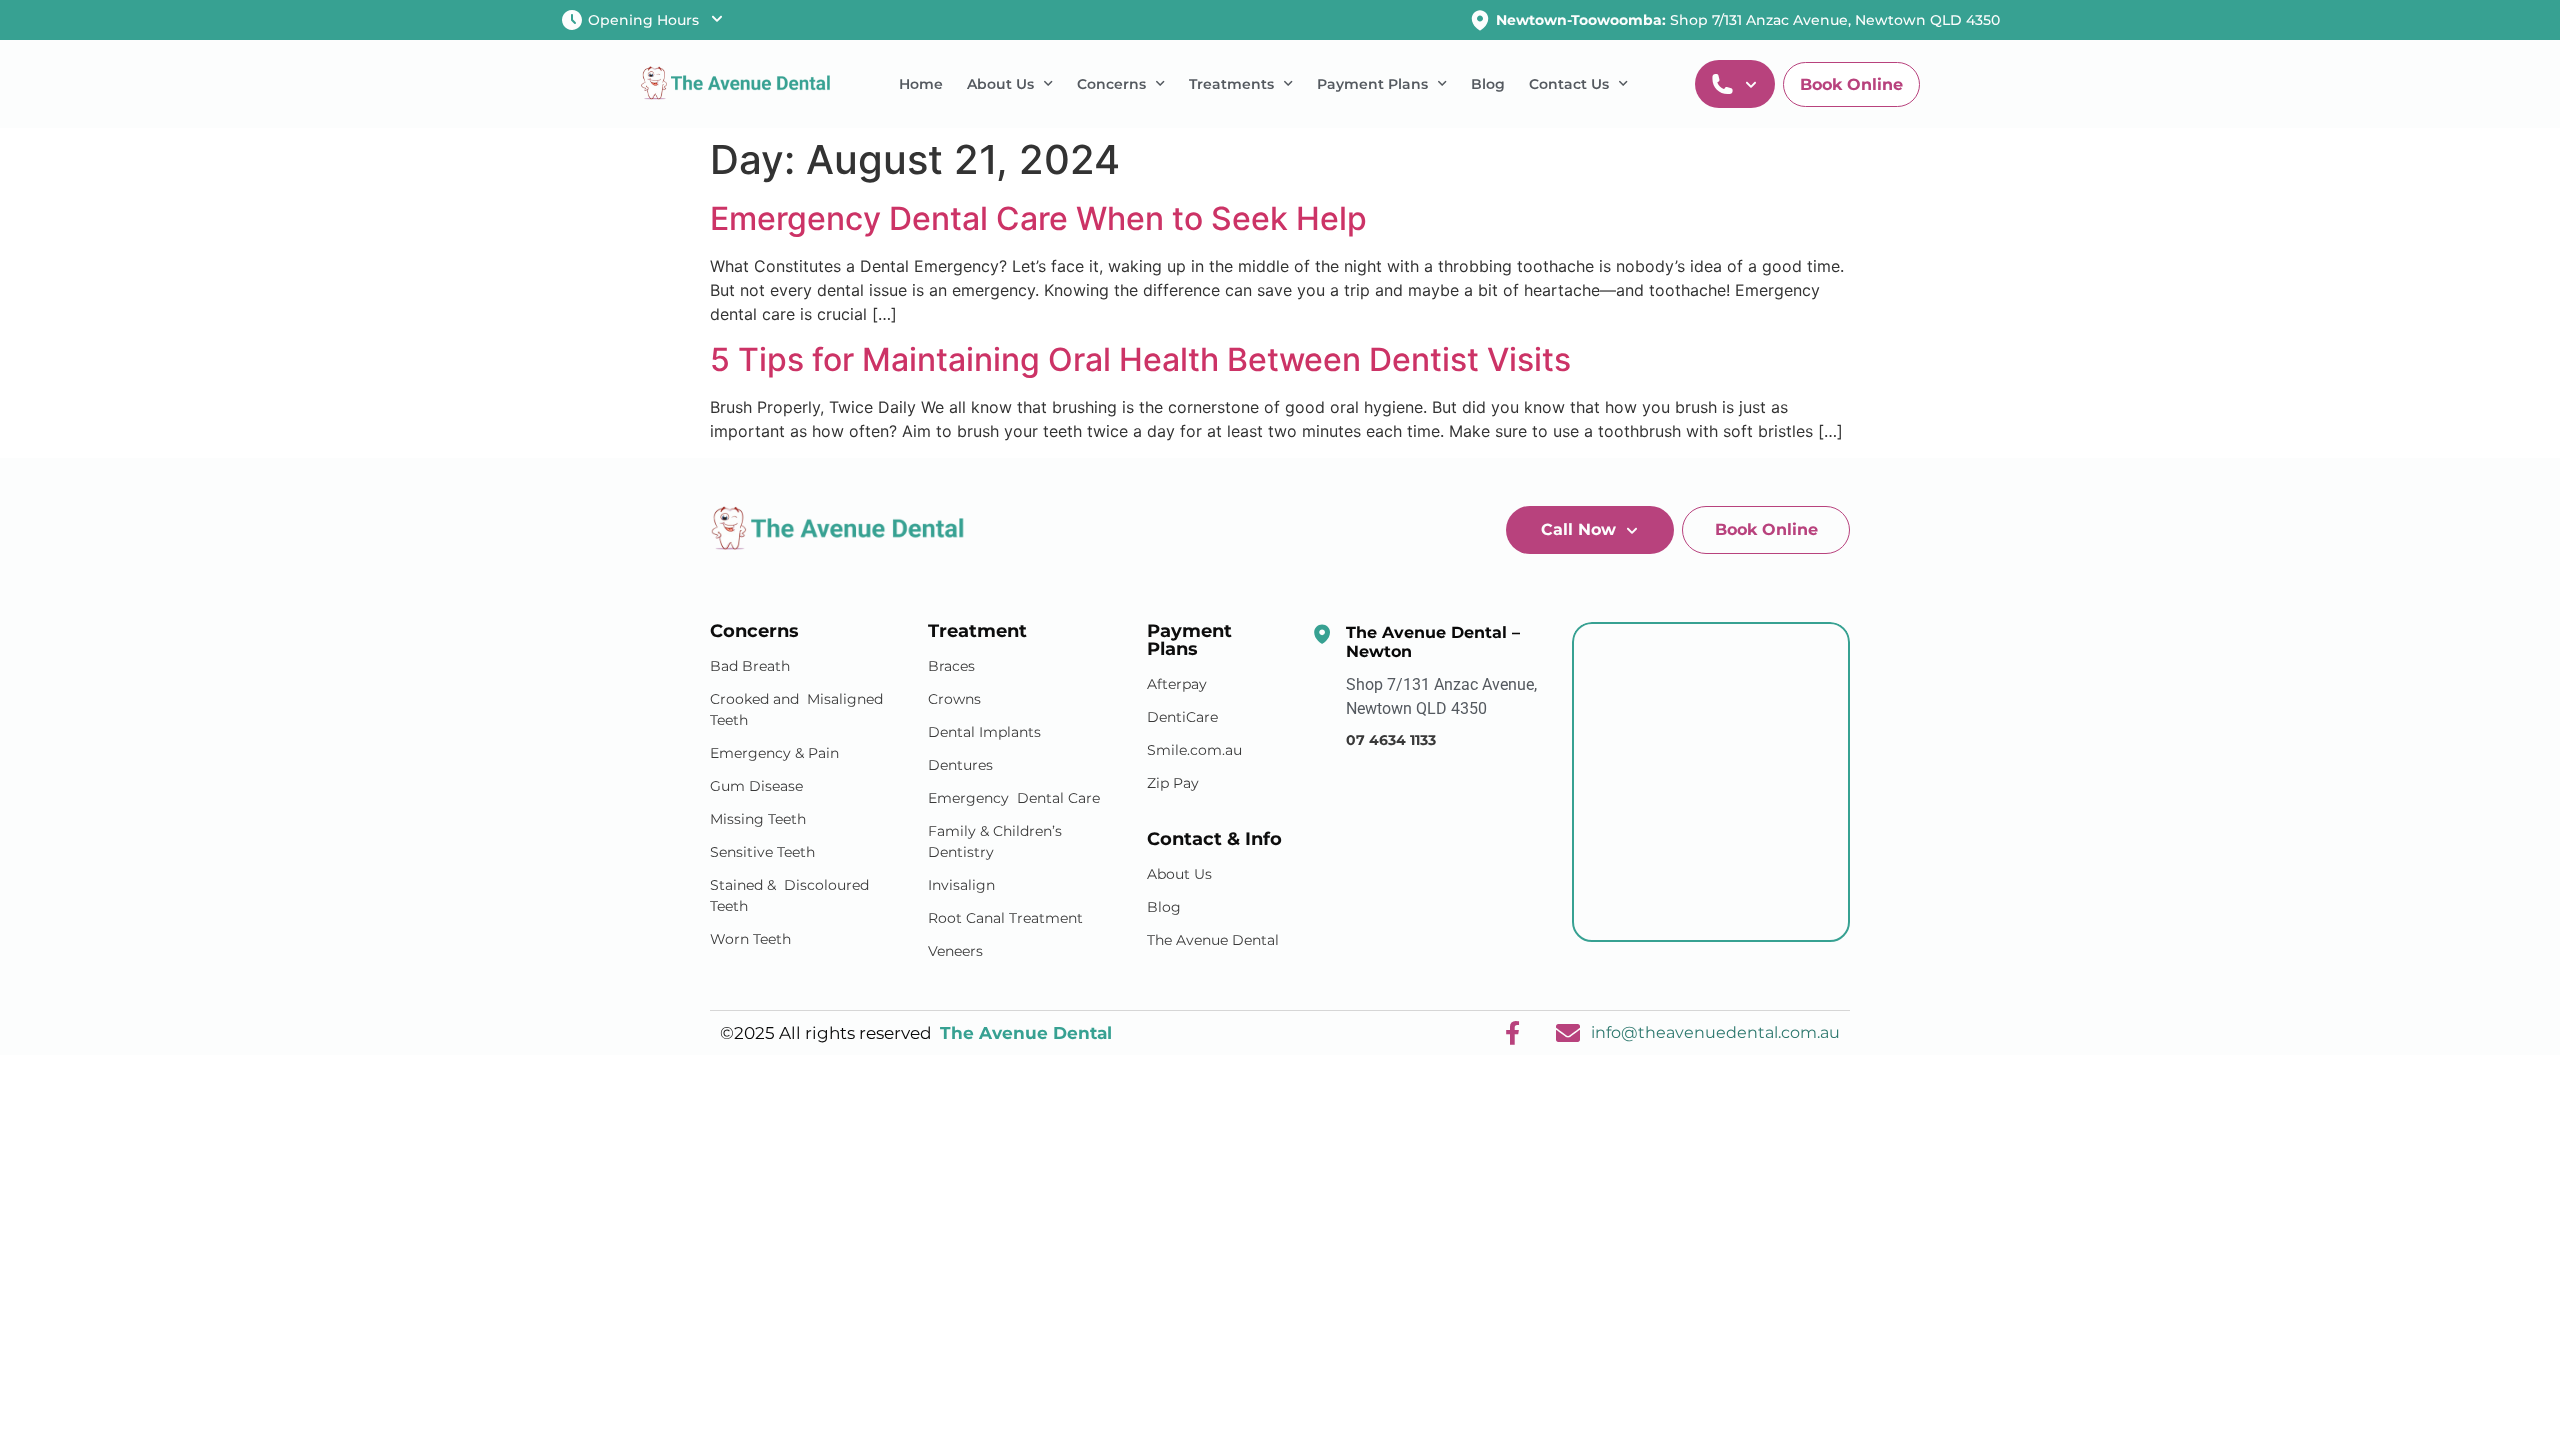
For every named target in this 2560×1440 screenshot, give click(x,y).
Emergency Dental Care (1014, 798)
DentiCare (1182, 717)
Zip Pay (1173, 783)
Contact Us (1569, 84)
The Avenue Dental (1213, 940)
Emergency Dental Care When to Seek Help (1038, 218)
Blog (1488, 84)
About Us (1000, 84)
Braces (951, 666)
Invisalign (961, 885)
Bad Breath (750, 666)
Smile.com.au (1194, 750)
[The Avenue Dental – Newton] (1322, 634)
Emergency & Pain (774, 753)
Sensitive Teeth (762, 852)
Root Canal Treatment (1005, 918)
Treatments (1231, 84)
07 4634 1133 (1391, 740)
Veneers (955, 951)
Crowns (954, 699)
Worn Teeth (750, 939)
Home (921, 84)
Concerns (1111, 84)
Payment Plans (1372, 84)
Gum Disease (756, 786)
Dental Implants (984, 732)
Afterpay (1177, 684)
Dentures (960, 765)
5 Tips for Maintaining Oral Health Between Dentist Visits (1140, 359)
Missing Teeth (758, 819)
